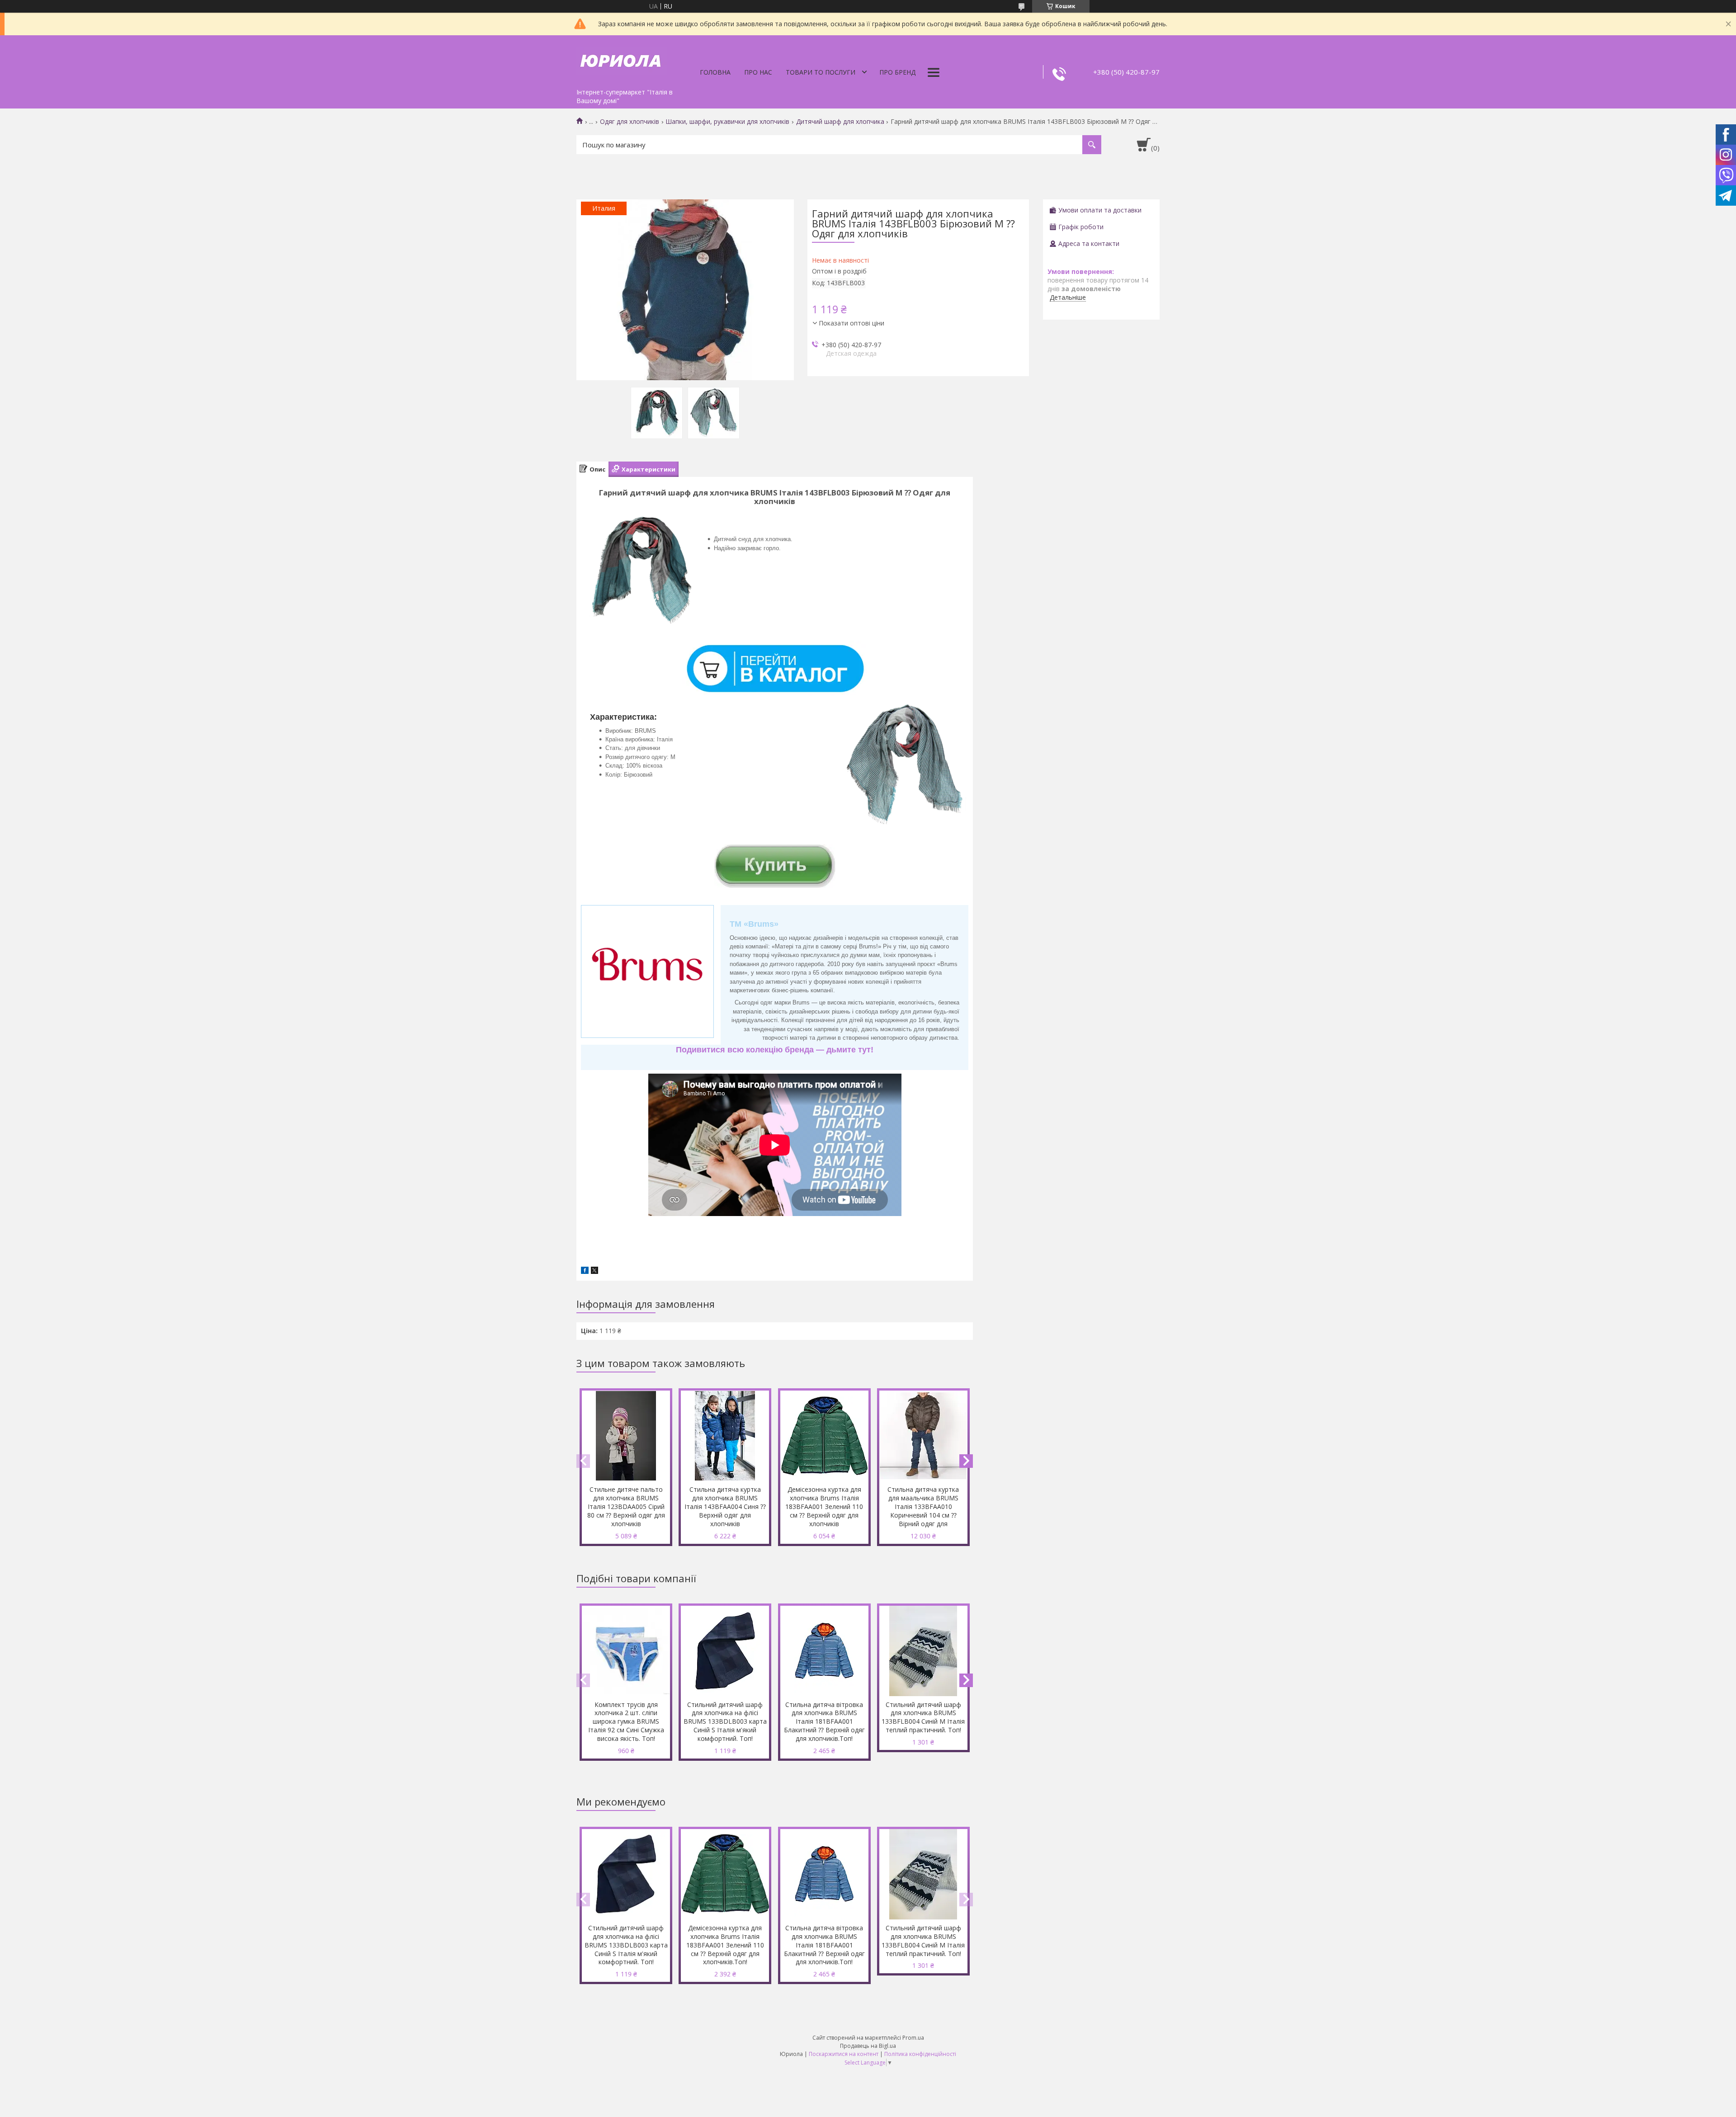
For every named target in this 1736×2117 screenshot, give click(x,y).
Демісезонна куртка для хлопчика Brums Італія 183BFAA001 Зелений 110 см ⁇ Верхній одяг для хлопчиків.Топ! (725, 1945)
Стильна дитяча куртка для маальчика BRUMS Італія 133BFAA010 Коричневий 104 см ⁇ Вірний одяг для (923, 1506)
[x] (594, 1271)
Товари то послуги (821, 72)
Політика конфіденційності (920, 2054)
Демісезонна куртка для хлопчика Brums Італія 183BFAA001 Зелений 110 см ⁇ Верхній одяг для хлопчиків (824, 1506)
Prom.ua (913, 2038)
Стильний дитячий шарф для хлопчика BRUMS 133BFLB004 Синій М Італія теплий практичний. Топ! (923, 1717)
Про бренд (897, 72)
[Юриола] (622, 60)
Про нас (758, 72)
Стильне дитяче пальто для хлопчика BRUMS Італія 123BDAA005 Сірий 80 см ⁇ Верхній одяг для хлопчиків (626, 1506)
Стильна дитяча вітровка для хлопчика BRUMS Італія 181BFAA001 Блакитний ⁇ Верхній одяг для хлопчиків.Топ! (824, 1722)
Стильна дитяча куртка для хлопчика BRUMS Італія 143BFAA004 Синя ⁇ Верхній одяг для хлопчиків (725, 1506)
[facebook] (585, 1271)
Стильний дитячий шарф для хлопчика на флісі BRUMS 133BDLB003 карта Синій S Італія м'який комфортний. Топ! (725, 1722)
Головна (715, 72)
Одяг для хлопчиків (630, 122)
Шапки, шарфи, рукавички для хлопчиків (727, 122)
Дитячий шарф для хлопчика (840, 122)
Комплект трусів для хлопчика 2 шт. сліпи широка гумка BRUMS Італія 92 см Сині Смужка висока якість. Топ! (626, 1722)
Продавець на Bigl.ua (868, 2046)
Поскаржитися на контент (844, 2054)
